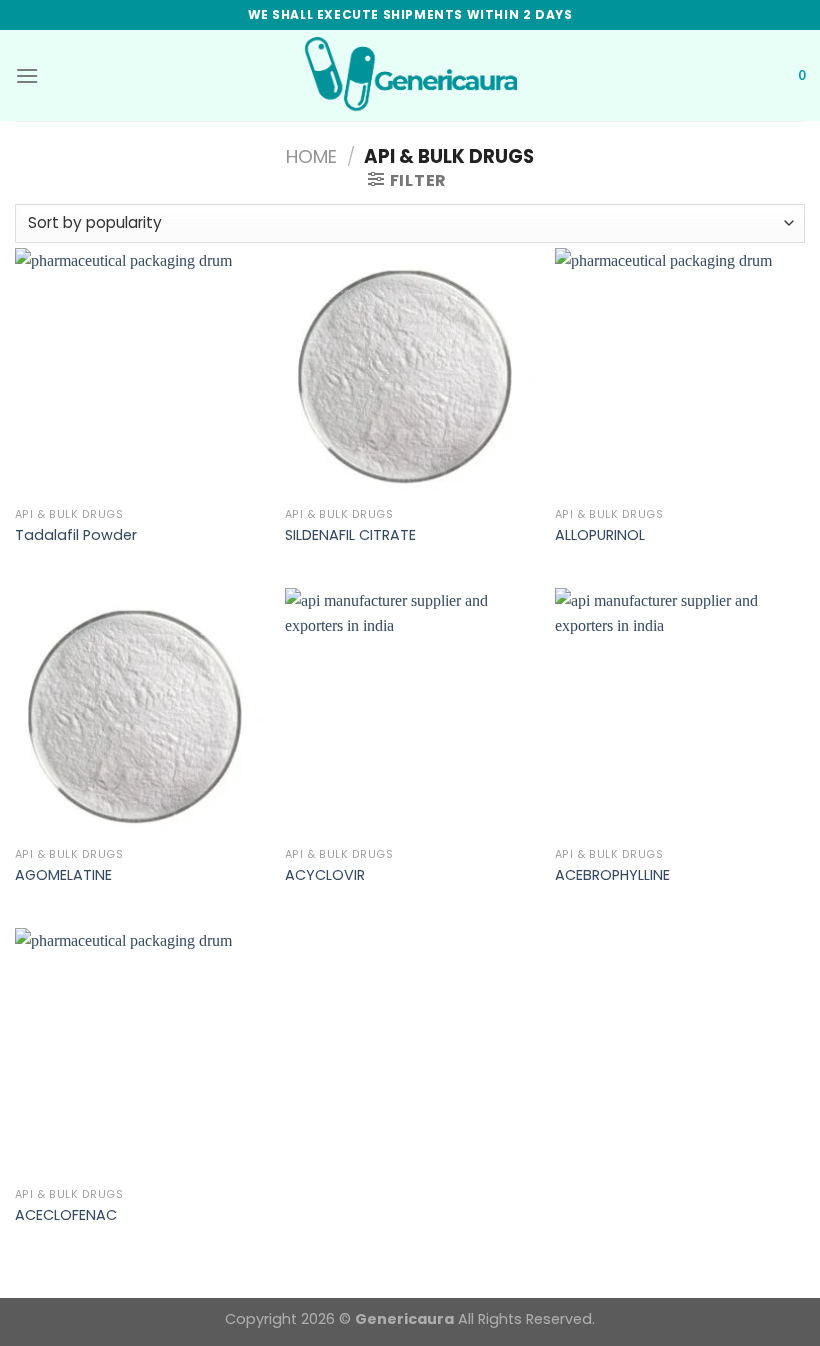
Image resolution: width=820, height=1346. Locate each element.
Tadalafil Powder (76, 535)
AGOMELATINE (63, 875)
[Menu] (27, 75)
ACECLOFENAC (66, 1215)
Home (311, 156)
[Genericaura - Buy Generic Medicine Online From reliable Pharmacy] (410, 75)
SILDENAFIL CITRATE (350, 535)
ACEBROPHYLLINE (612, 875)
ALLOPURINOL (600, 535)
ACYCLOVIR (325, 875)
